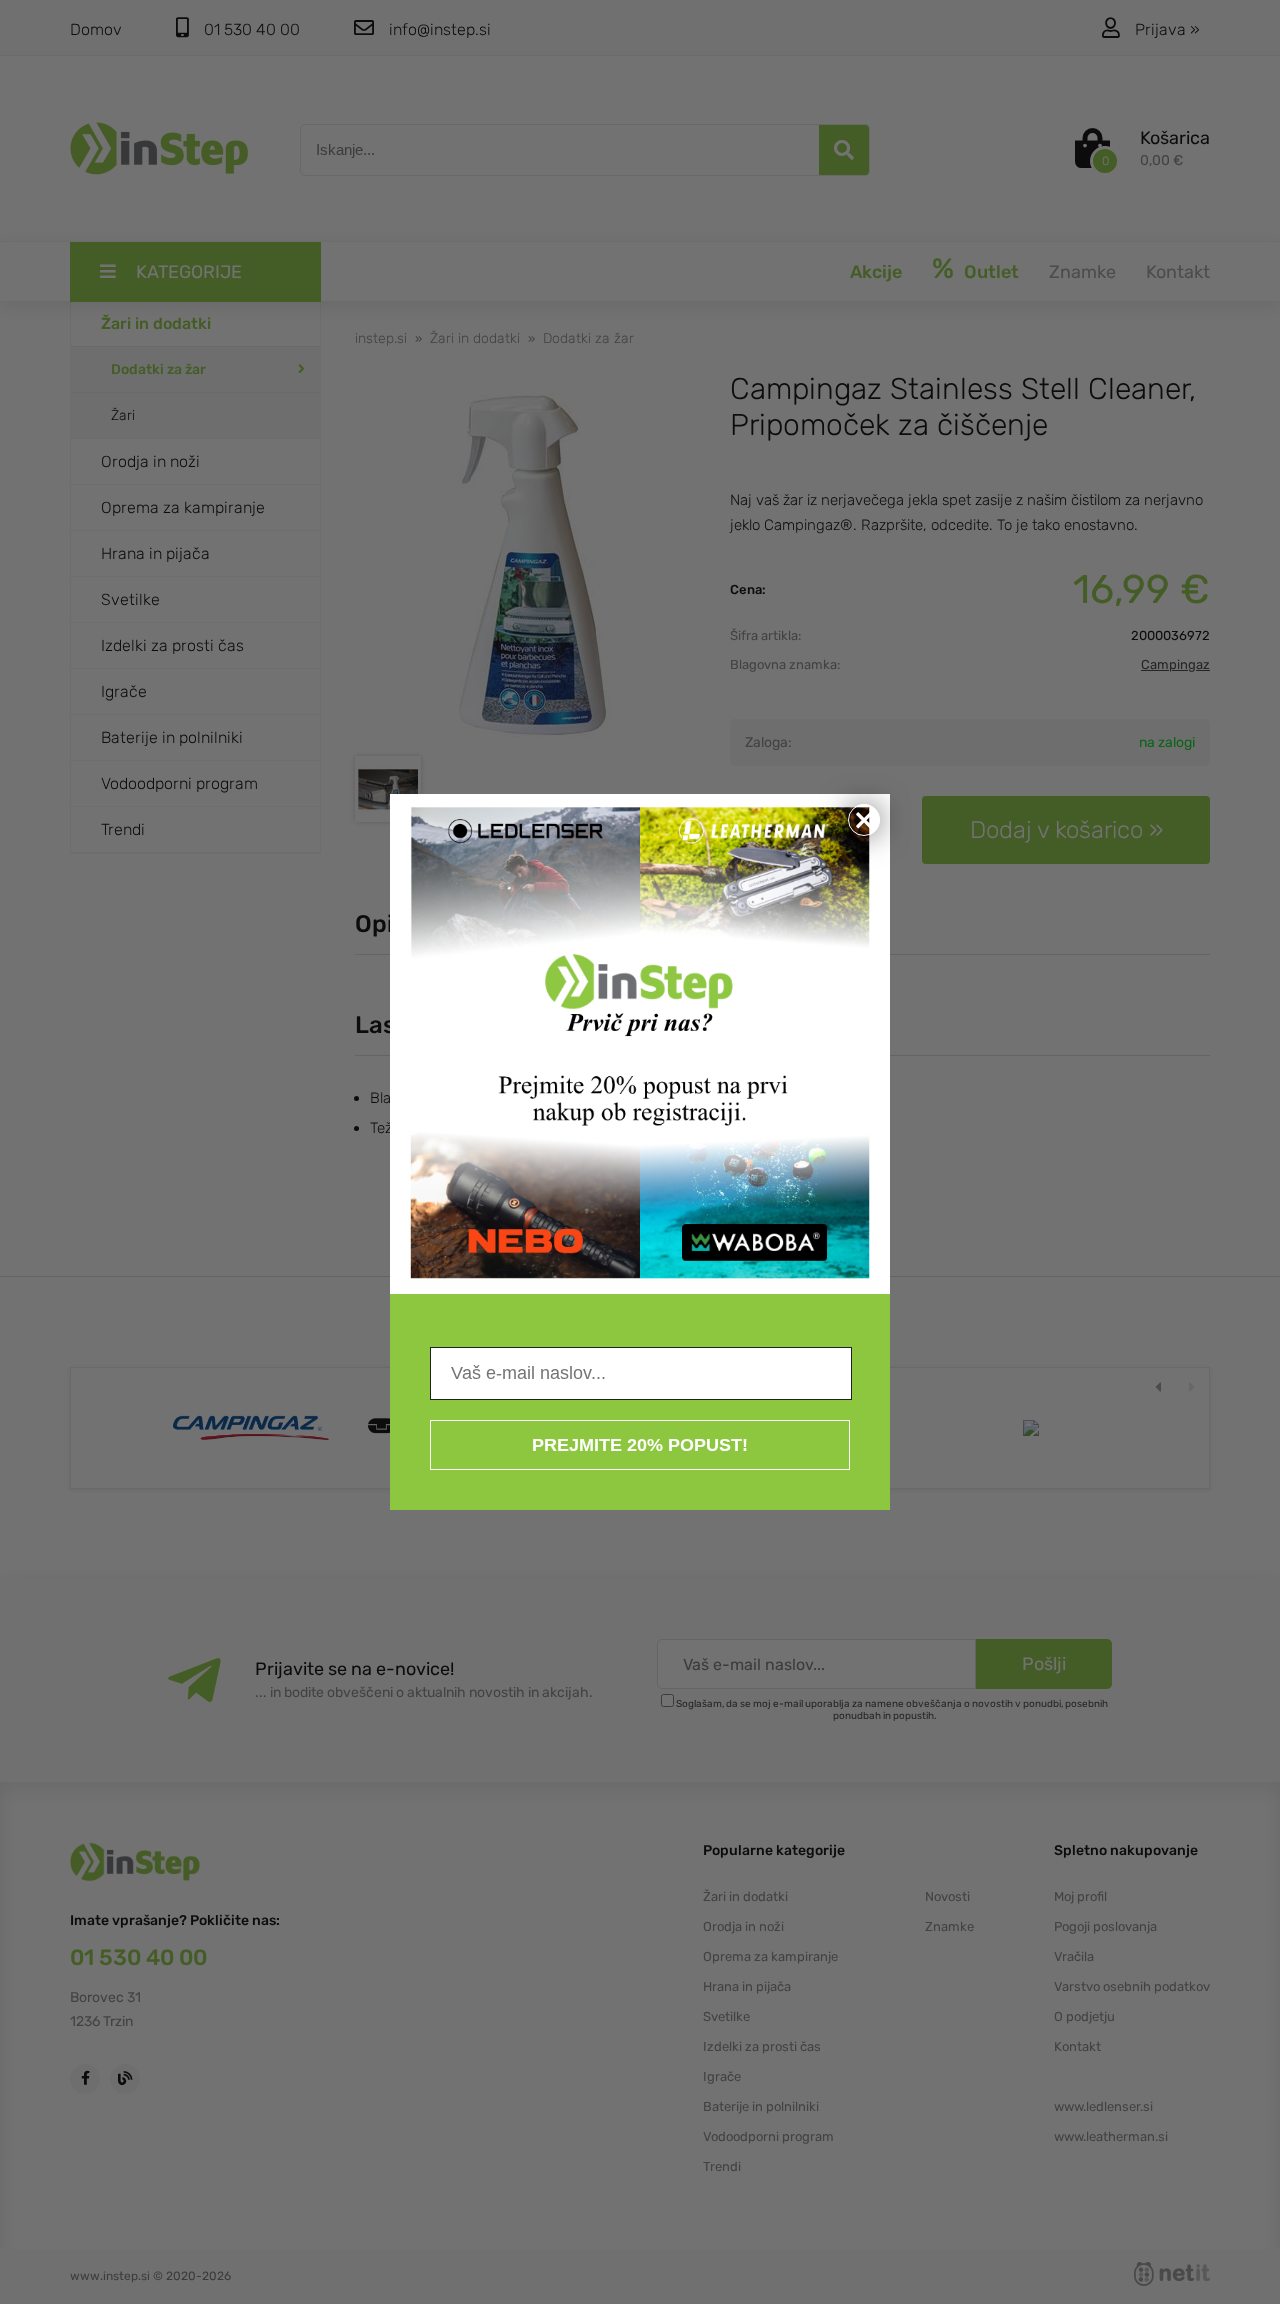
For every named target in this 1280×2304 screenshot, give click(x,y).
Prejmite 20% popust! (640, 1445)
